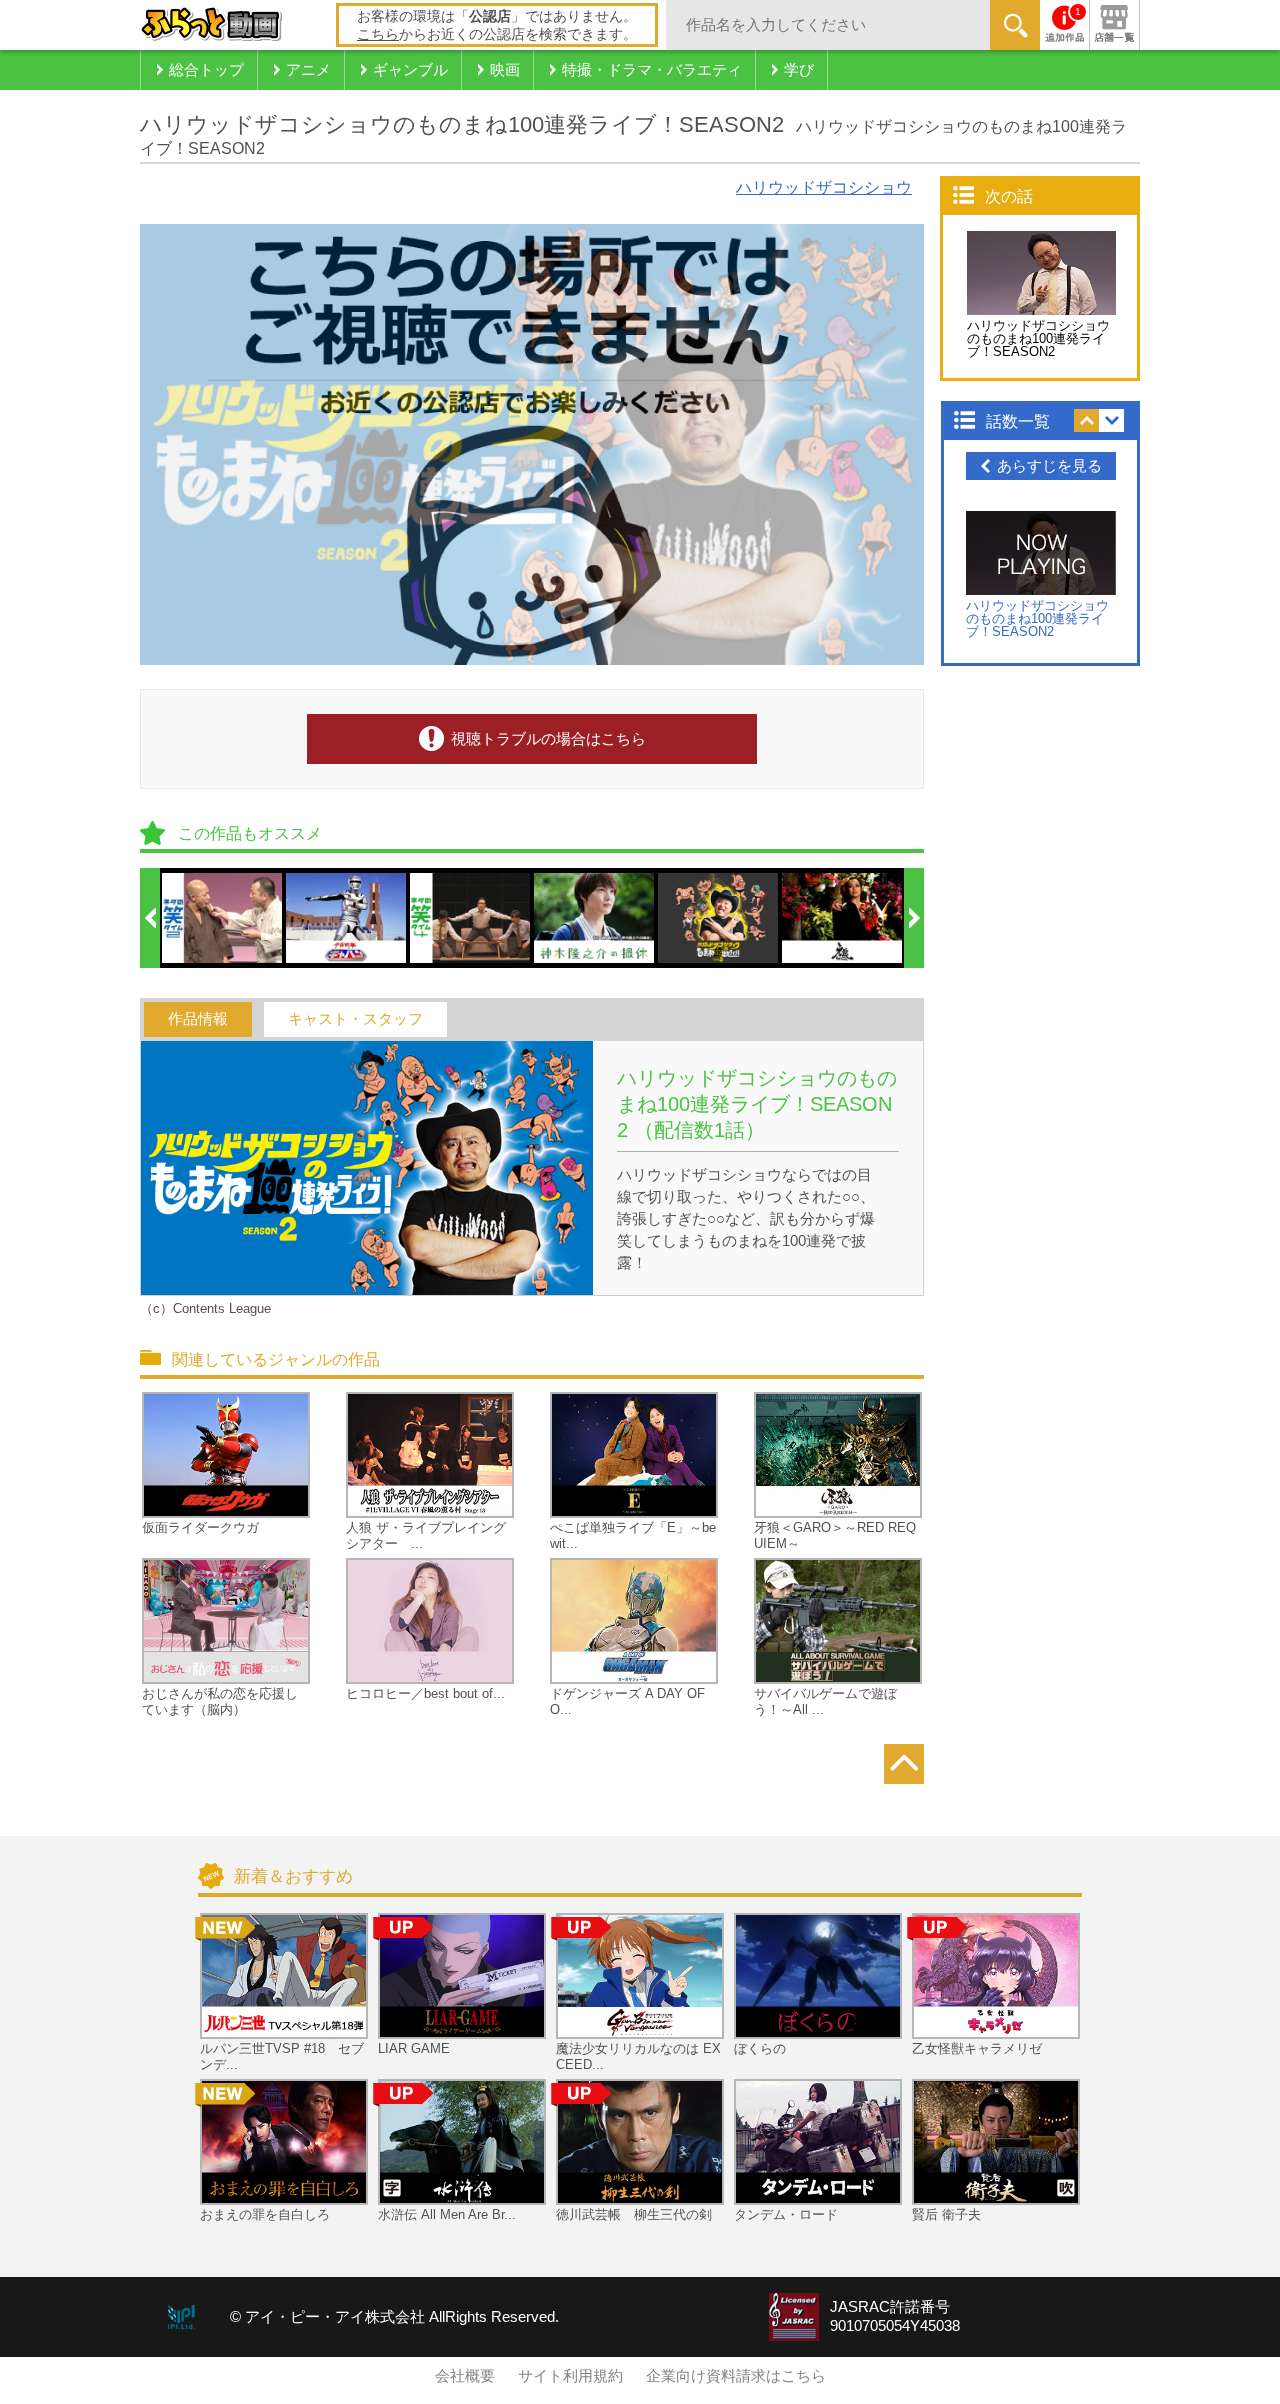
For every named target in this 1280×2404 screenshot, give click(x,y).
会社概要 (465, 2376)
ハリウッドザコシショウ (824, 187)
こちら (378, 34)
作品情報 (198, 1019)
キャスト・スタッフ (355, 1019)
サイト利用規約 (570, 2376)
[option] (223, 918)
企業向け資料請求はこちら (736, 2376)
